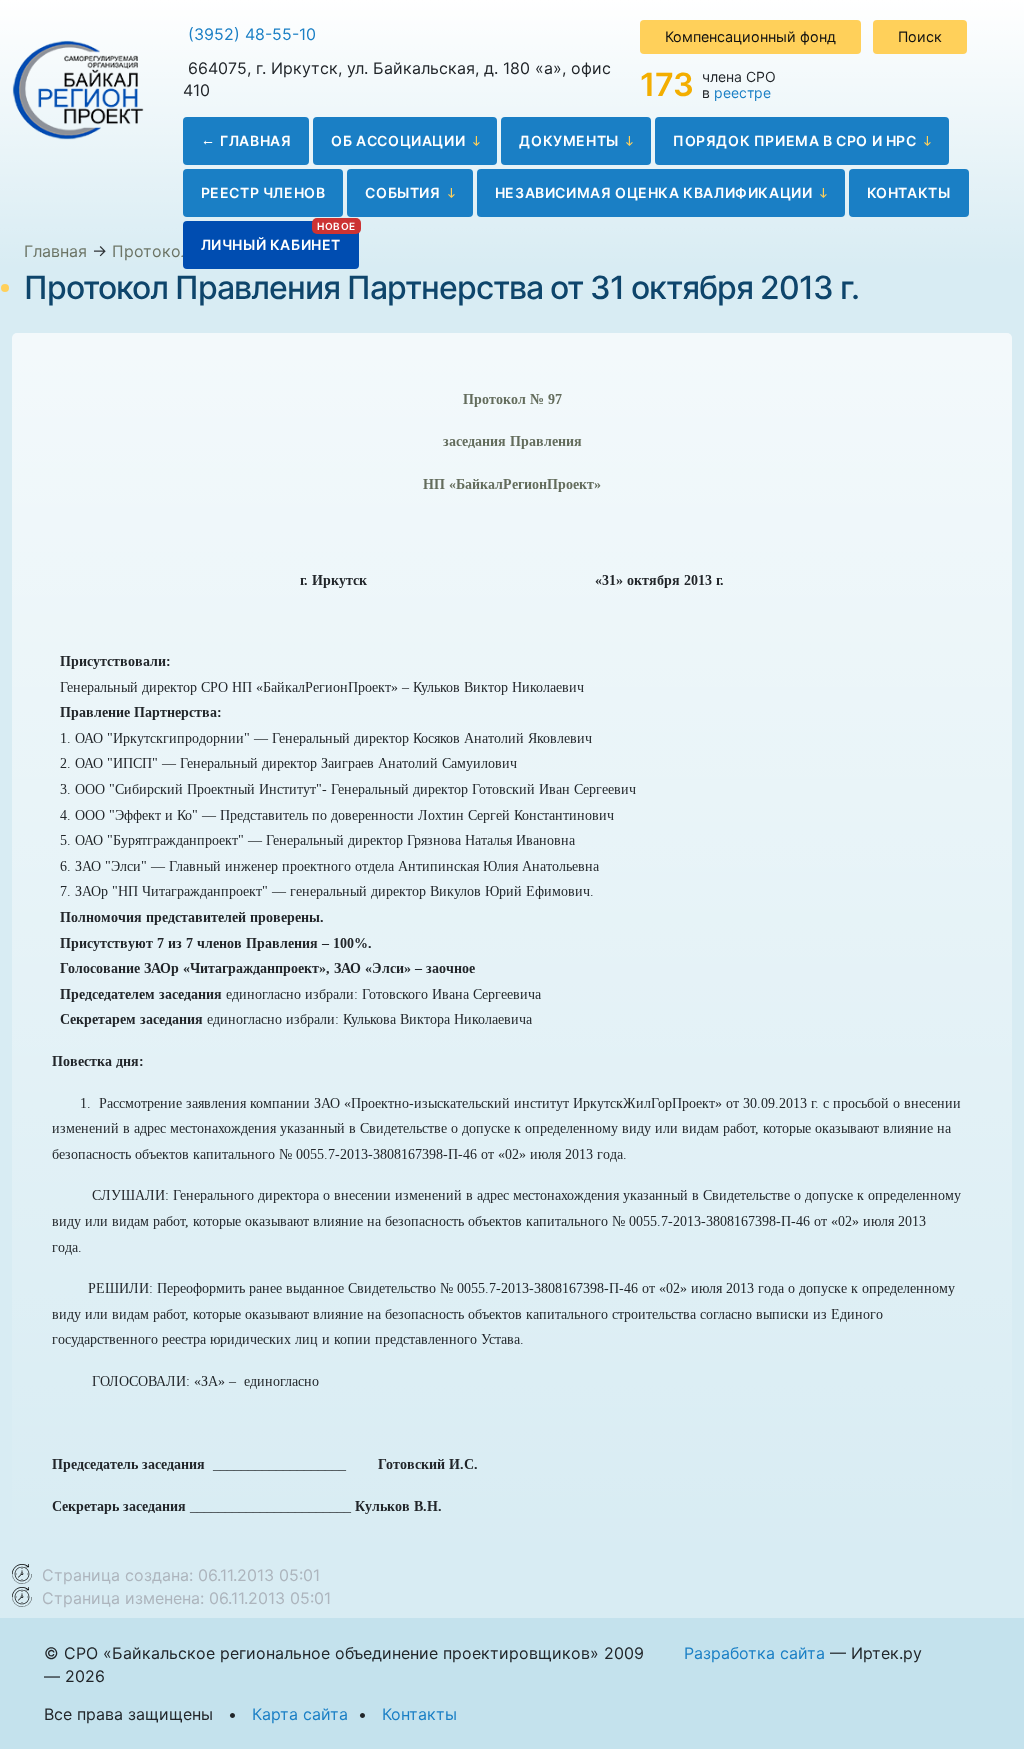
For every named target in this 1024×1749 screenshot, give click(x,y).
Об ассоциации (398, 140)
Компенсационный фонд (750, 36)
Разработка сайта (754, 1653)
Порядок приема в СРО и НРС (795, 140)
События (402, 192)
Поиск (920, 36)
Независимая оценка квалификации (654, 192)
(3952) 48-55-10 (252, 34)
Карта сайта (300, 1714)
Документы (568, 140)
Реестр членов (263, 192)
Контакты (909, 192)
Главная (255, 140)
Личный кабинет (271, 244)
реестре (742, 92)
